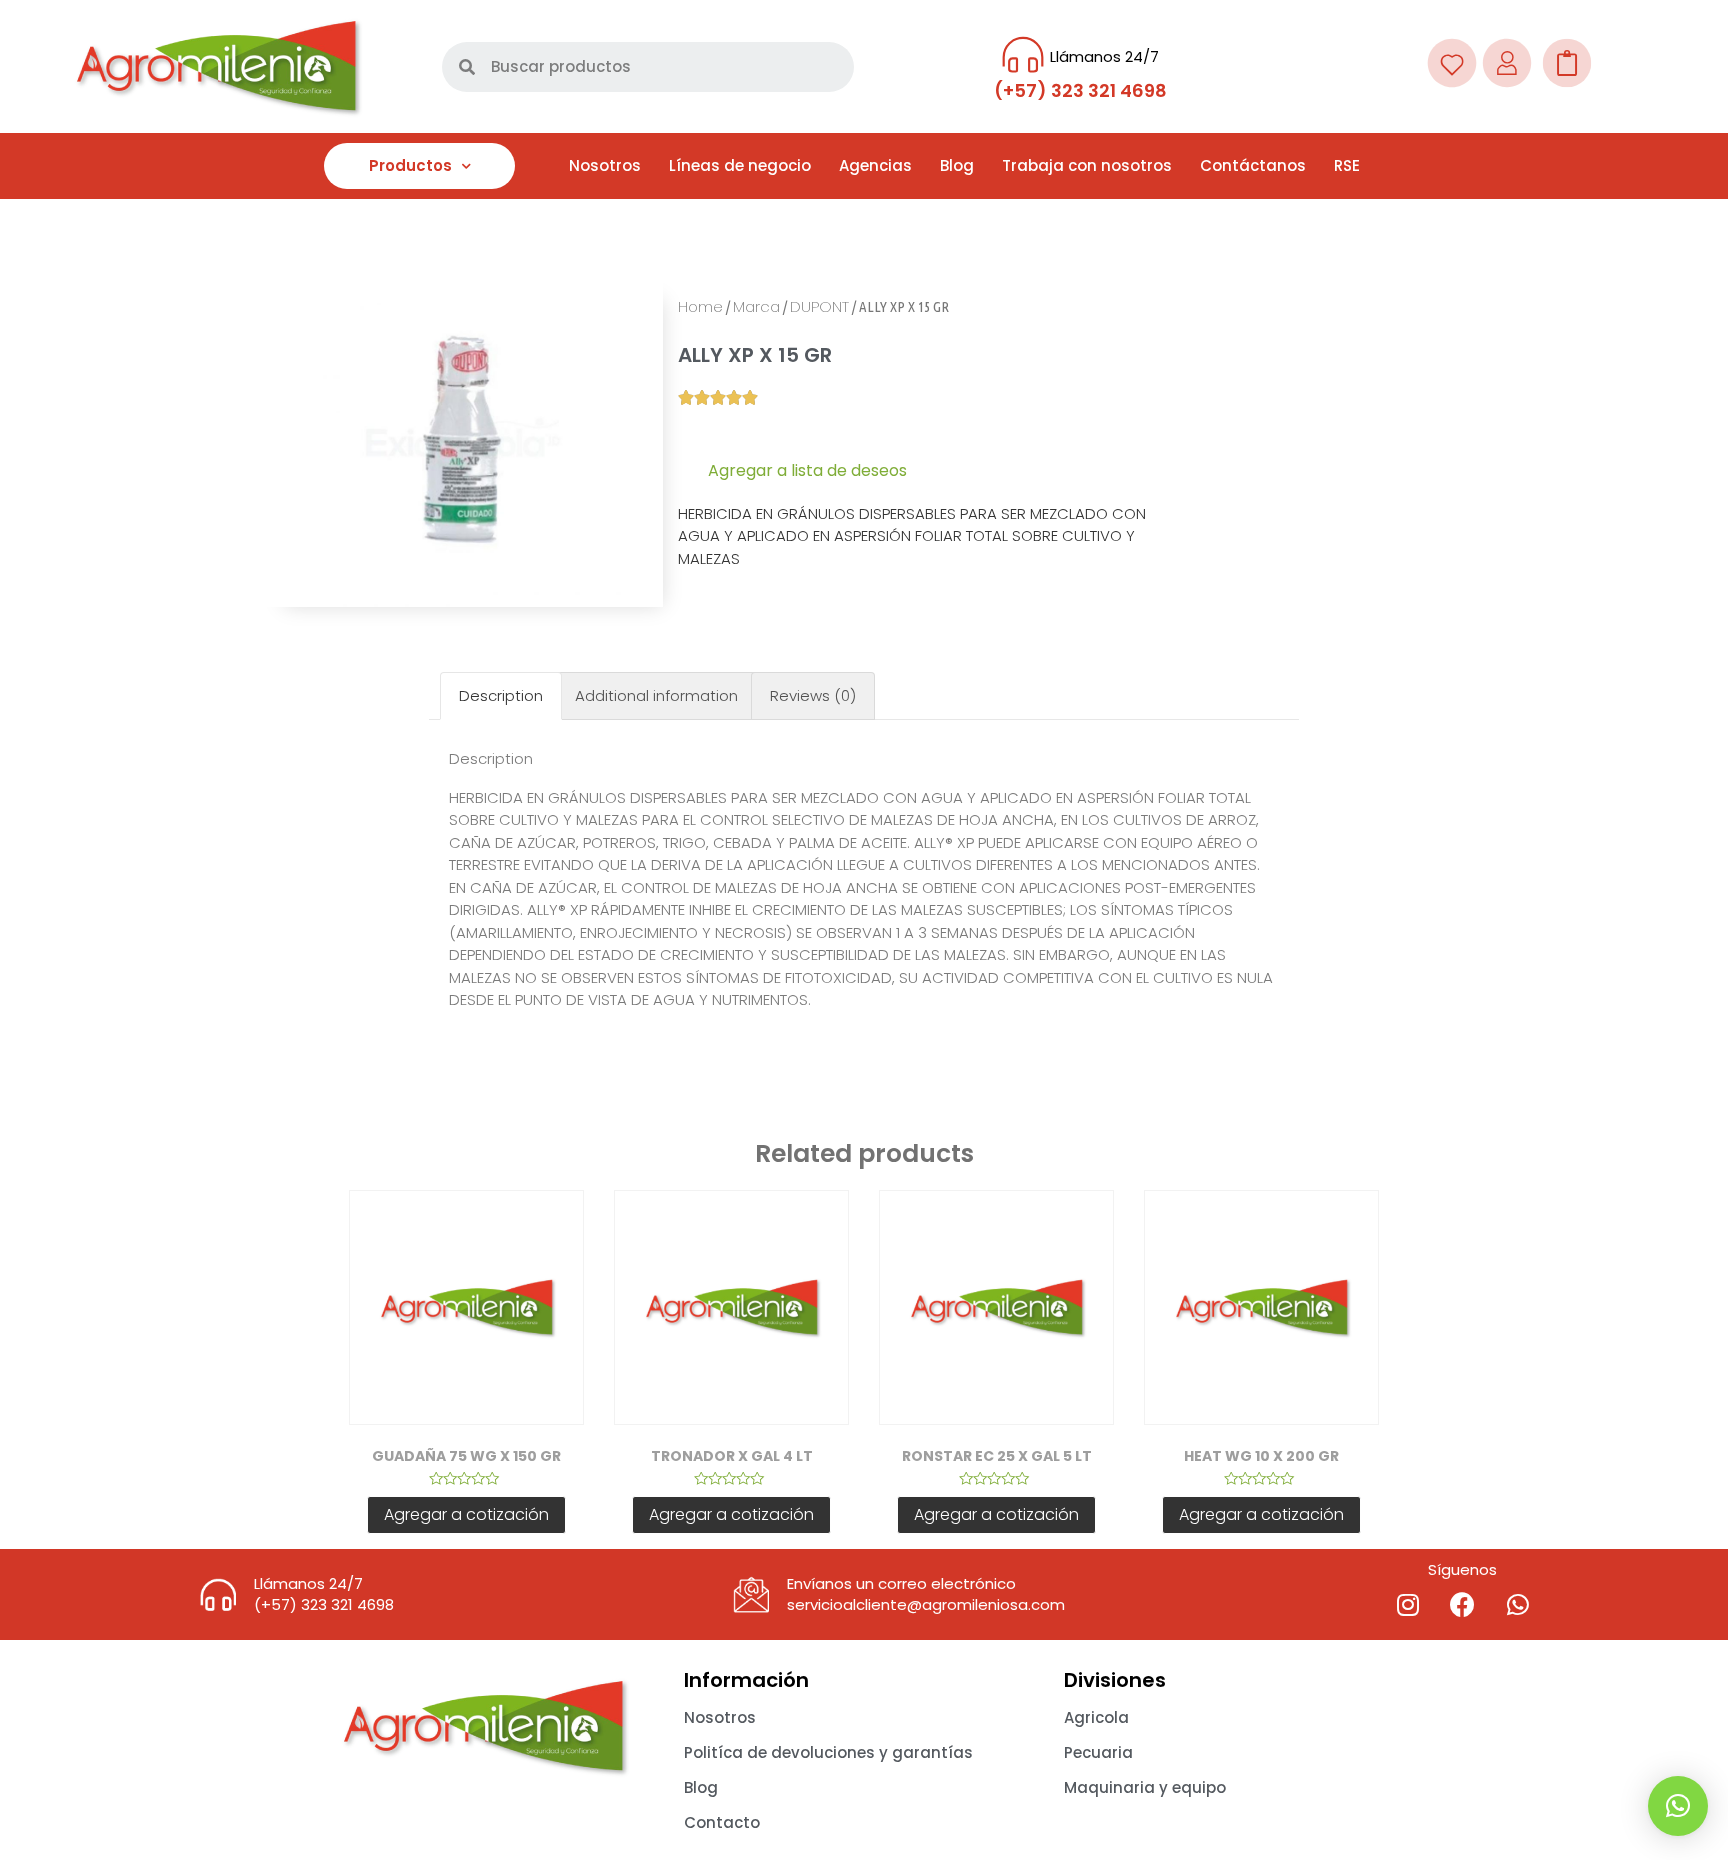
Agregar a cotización (466, 1514)
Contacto (722, 1822)
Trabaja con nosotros (1087, 165)
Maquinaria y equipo (1145, 1787)
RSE (1347, 165)
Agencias (875, 165)
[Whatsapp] (1518, 1605)
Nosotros (605, 165)
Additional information (656, 695)
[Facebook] (1463, 1605)
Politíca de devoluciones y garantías (828, 1752)
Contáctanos (1253, 165)
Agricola (1096, 1717)
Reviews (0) (813, 695)
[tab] (501, 696)
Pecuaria (1098, 1752)
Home (700, 306)
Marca (756, 306)
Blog (957, 165)
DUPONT (819, 306)
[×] (1678, 1806)
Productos (410, 165)
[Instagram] (1408, 1605)
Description (501, 695)
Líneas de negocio (740, 165)
